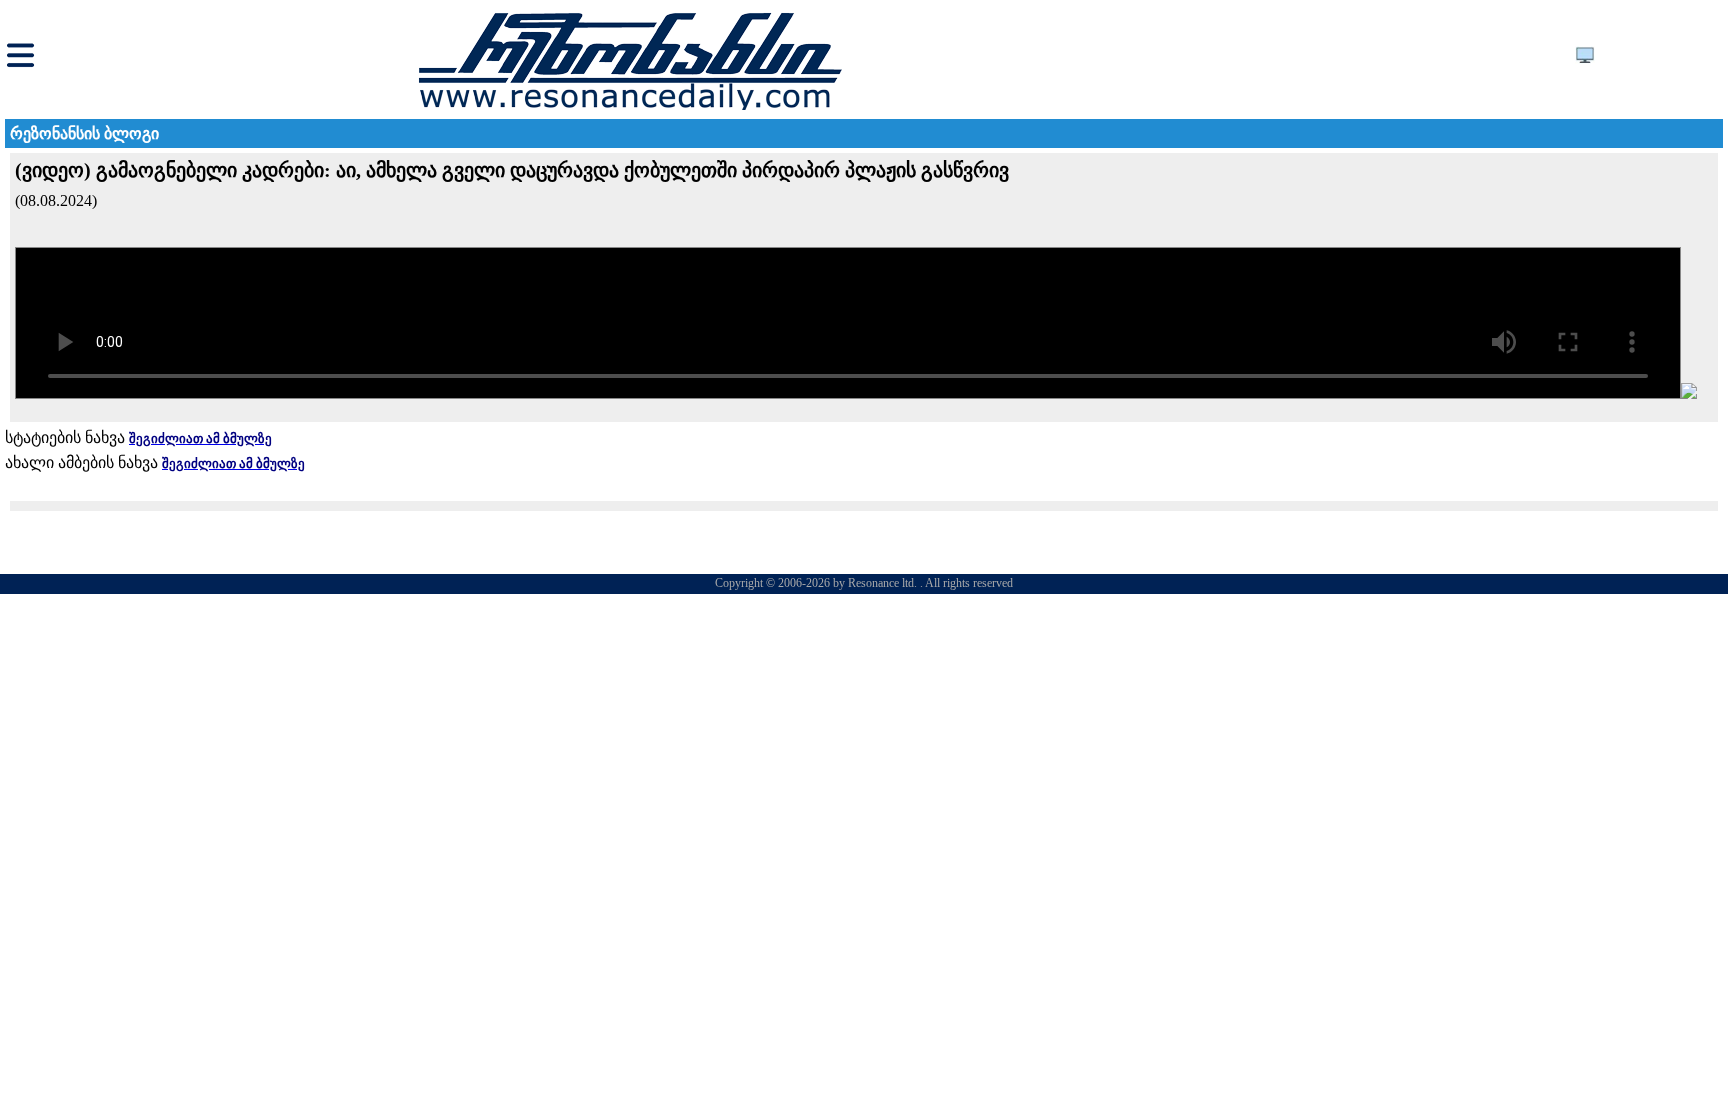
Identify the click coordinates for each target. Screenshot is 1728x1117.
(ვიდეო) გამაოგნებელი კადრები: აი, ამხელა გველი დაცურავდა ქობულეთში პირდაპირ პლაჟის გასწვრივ (512, 170)
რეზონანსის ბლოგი (84, 133)
